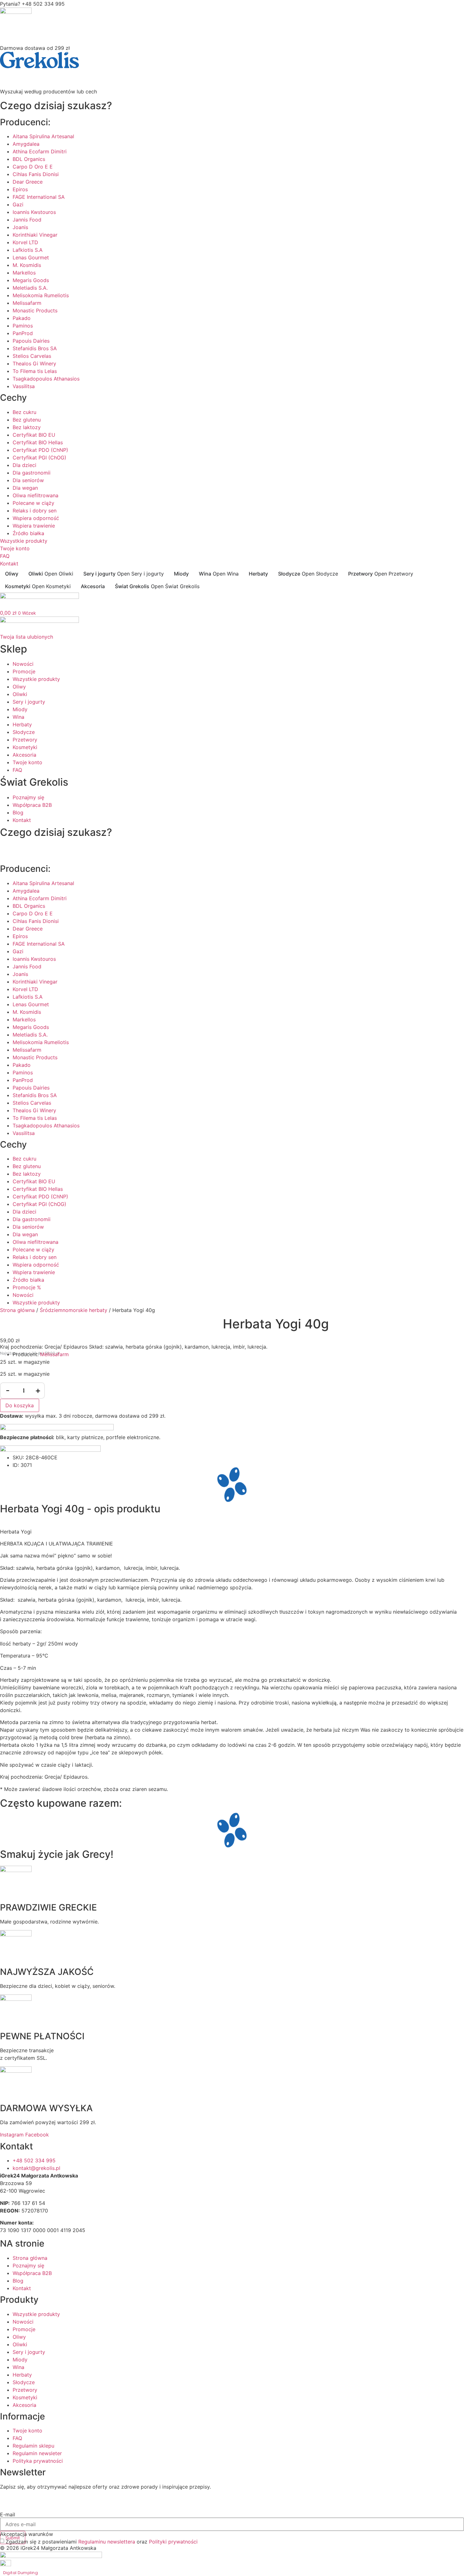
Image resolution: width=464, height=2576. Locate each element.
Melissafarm (54, 1354)
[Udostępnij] (443, 7)
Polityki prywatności (173, 2542)
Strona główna (17, 1310)
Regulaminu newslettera (107, 2542)
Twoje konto (15, 548)
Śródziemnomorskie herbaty (74, 1310)
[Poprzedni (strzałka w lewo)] (11, 1288)
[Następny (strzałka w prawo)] (453, 1288)
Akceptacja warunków (27, 2534)
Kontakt (9, 564)
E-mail (8, 2514)
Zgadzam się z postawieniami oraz (102, 2542)
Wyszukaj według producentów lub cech (48, 92)
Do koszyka (20, 1405)
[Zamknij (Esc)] (457, 7)
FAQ (5, 556)
